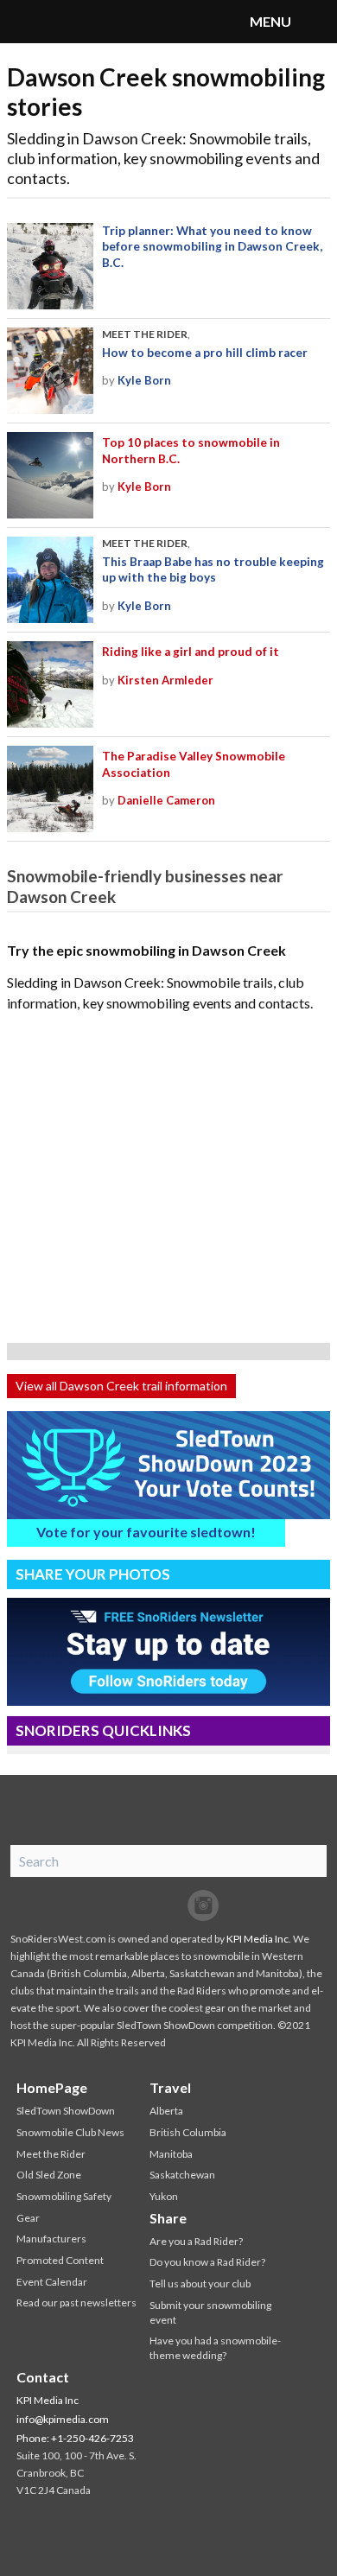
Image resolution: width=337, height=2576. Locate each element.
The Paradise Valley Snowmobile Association (194, 764)
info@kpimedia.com (63, 2419)
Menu (315, 22)
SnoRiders (82, 22)
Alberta (166, 2111)
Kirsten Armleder (165, 680)
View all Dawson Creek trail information (121, 1386)
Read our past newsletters (76, 2302)
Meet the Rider (145, 334)
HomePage (52, 2087)
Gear (28, 2218)
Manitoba (171, 2154)
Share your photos (93, 1574)
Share (168, 2218)
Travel (170, 2087)
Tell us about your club (200, 2283)
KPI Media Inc (258, 1939)
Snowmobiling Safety (64, 2196)
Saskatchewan (182, 2175)
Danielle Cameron (166, 800)
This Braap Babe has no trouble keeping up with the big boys (213, 569)
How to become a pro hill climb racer (205, 353)
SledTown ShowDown (66, 2111)
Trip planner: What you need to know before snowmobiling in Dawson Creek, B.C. (212, 247)
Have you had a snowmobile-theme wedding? (215, 2348)
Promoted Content (60, 2260)
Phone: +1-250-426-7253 (75, 2438)
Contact (43, 2377)
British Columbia (188, 2132)
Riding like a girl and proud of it (191, 652)
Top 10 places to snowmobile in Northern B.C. (191, 450)
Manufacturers (51, 2239)
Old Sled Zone (49, 2175)
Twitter (168, 1905)
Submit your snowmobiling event (210, 2312)
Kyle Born (144, 380)
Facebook (134, 1905)
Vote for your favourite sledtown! (146, 1532)
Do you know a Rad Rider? (207, 2262)
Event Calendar (52, 2282)
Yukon (164, 2196)
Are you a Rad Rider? (196, 2241)
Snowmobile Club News (70, 2132)
